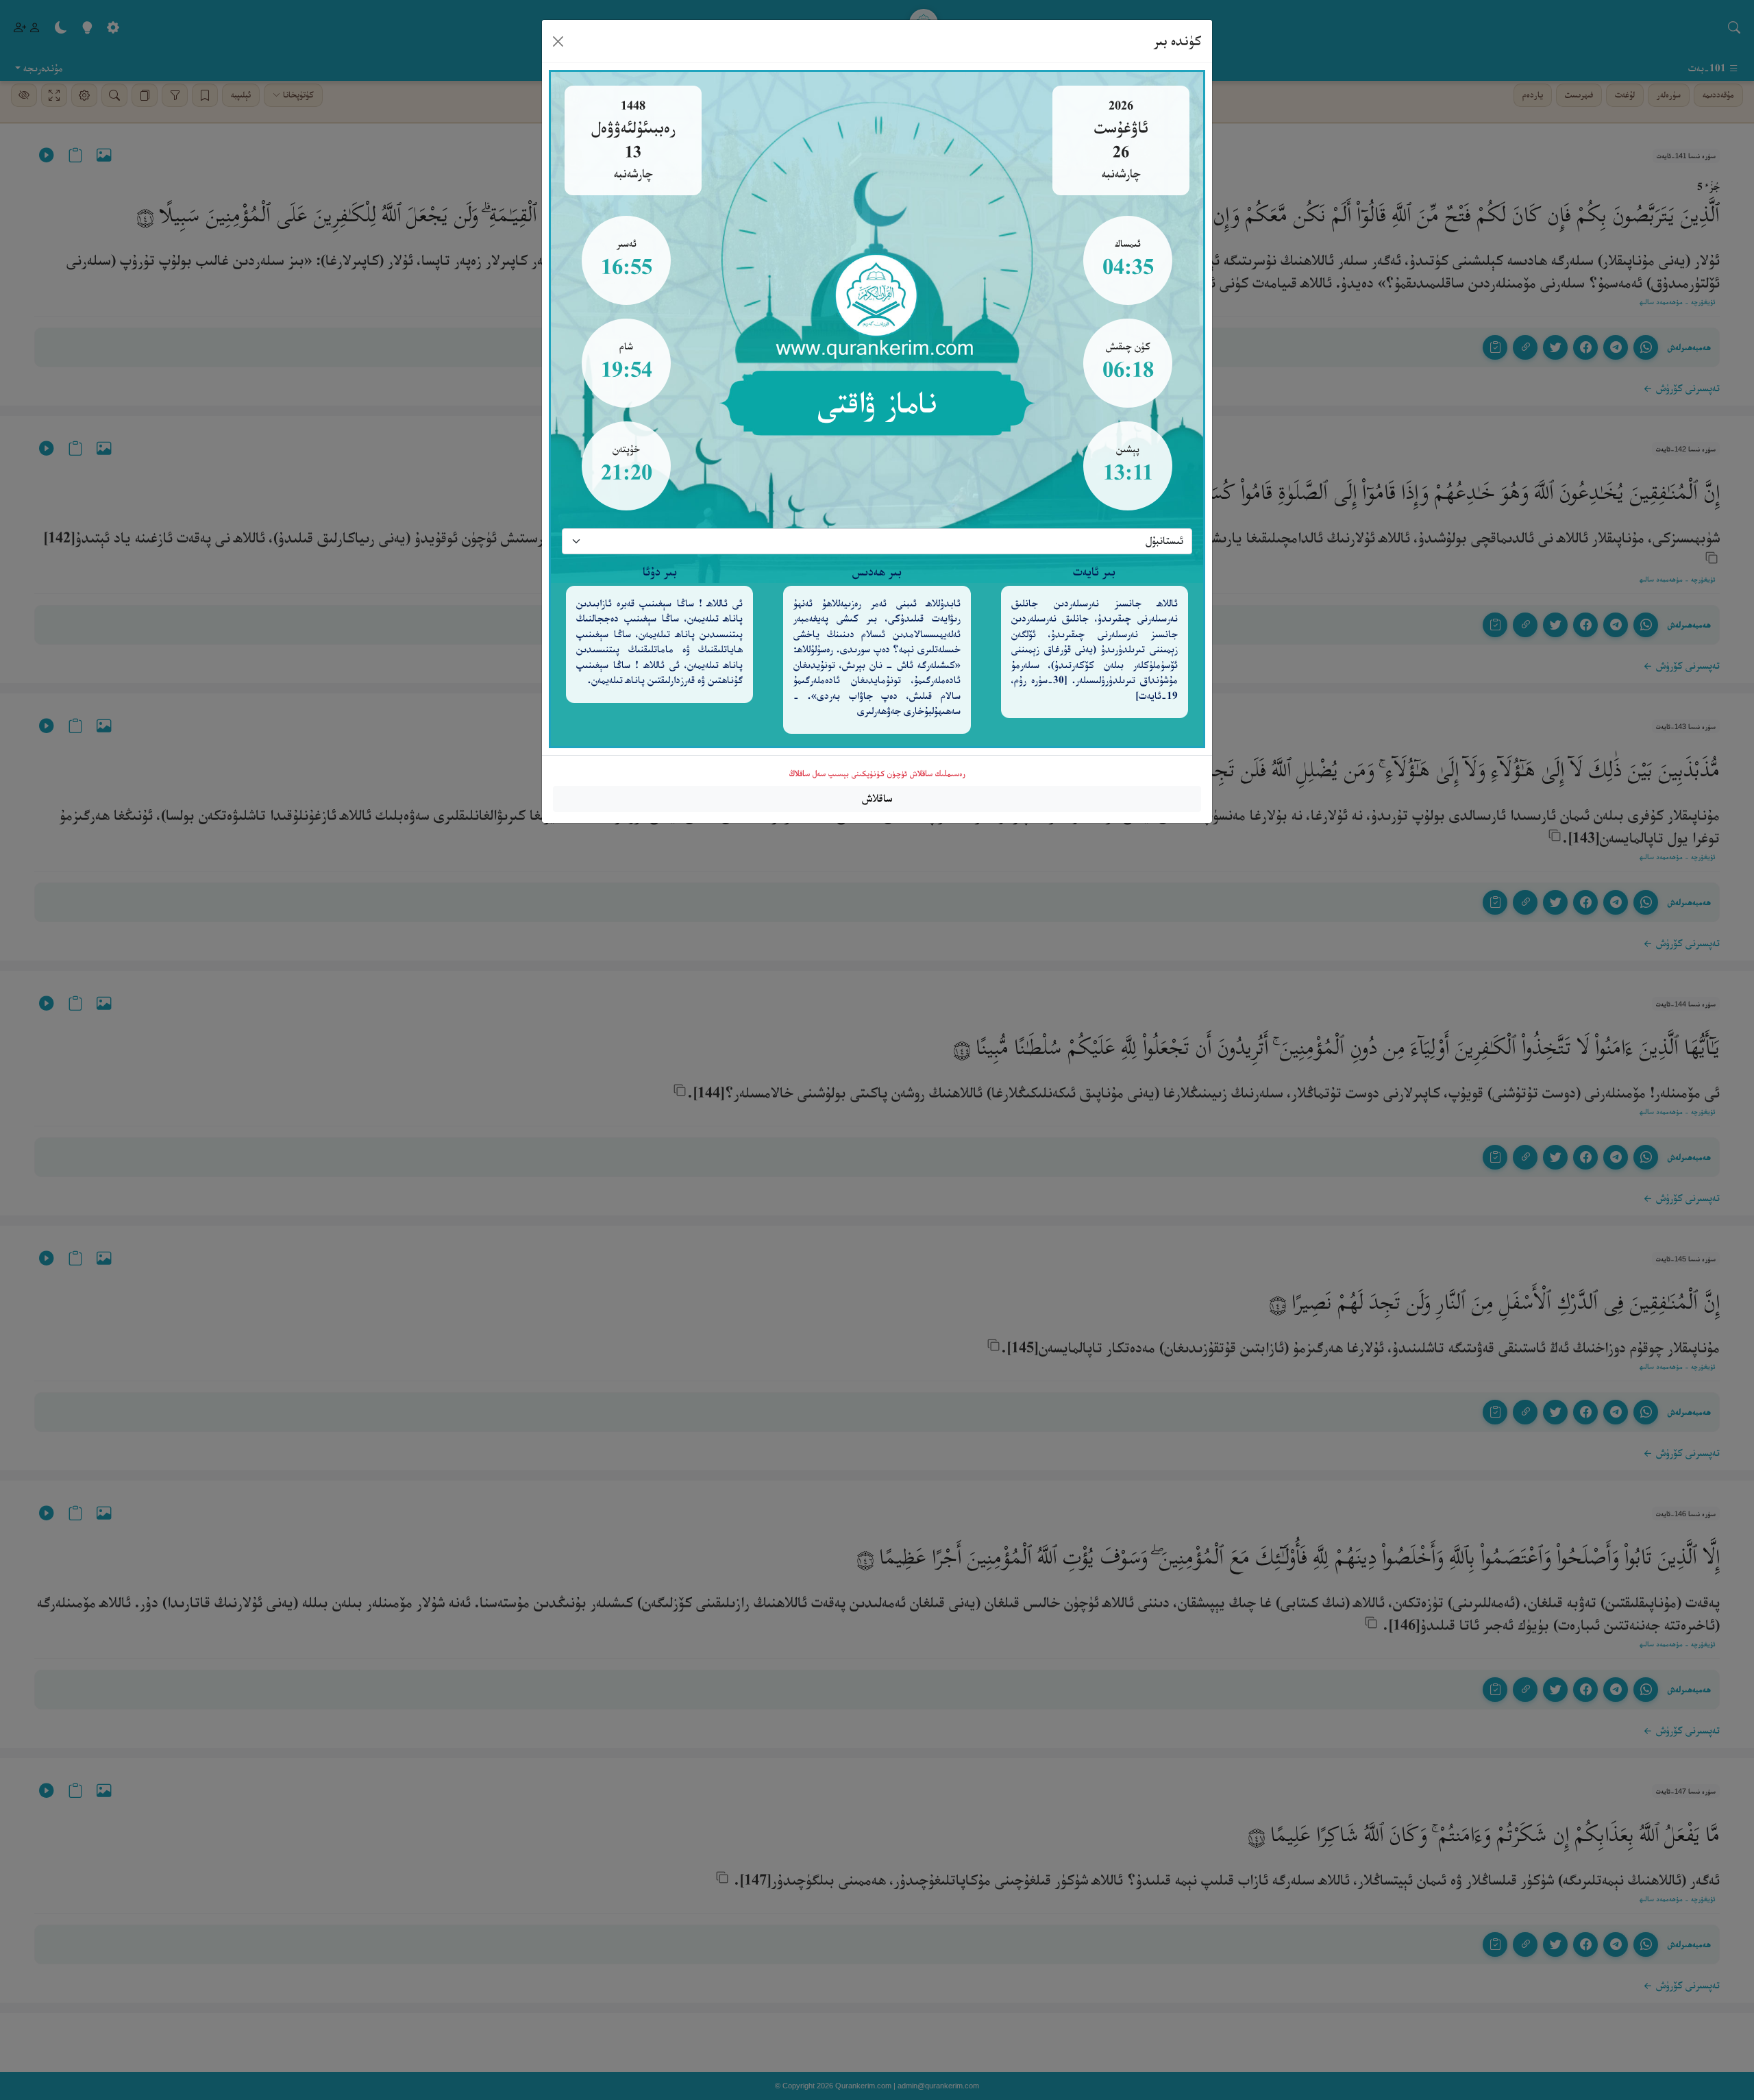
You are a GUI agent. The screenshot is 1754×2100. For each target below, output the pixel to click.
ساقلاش (877, 799)
